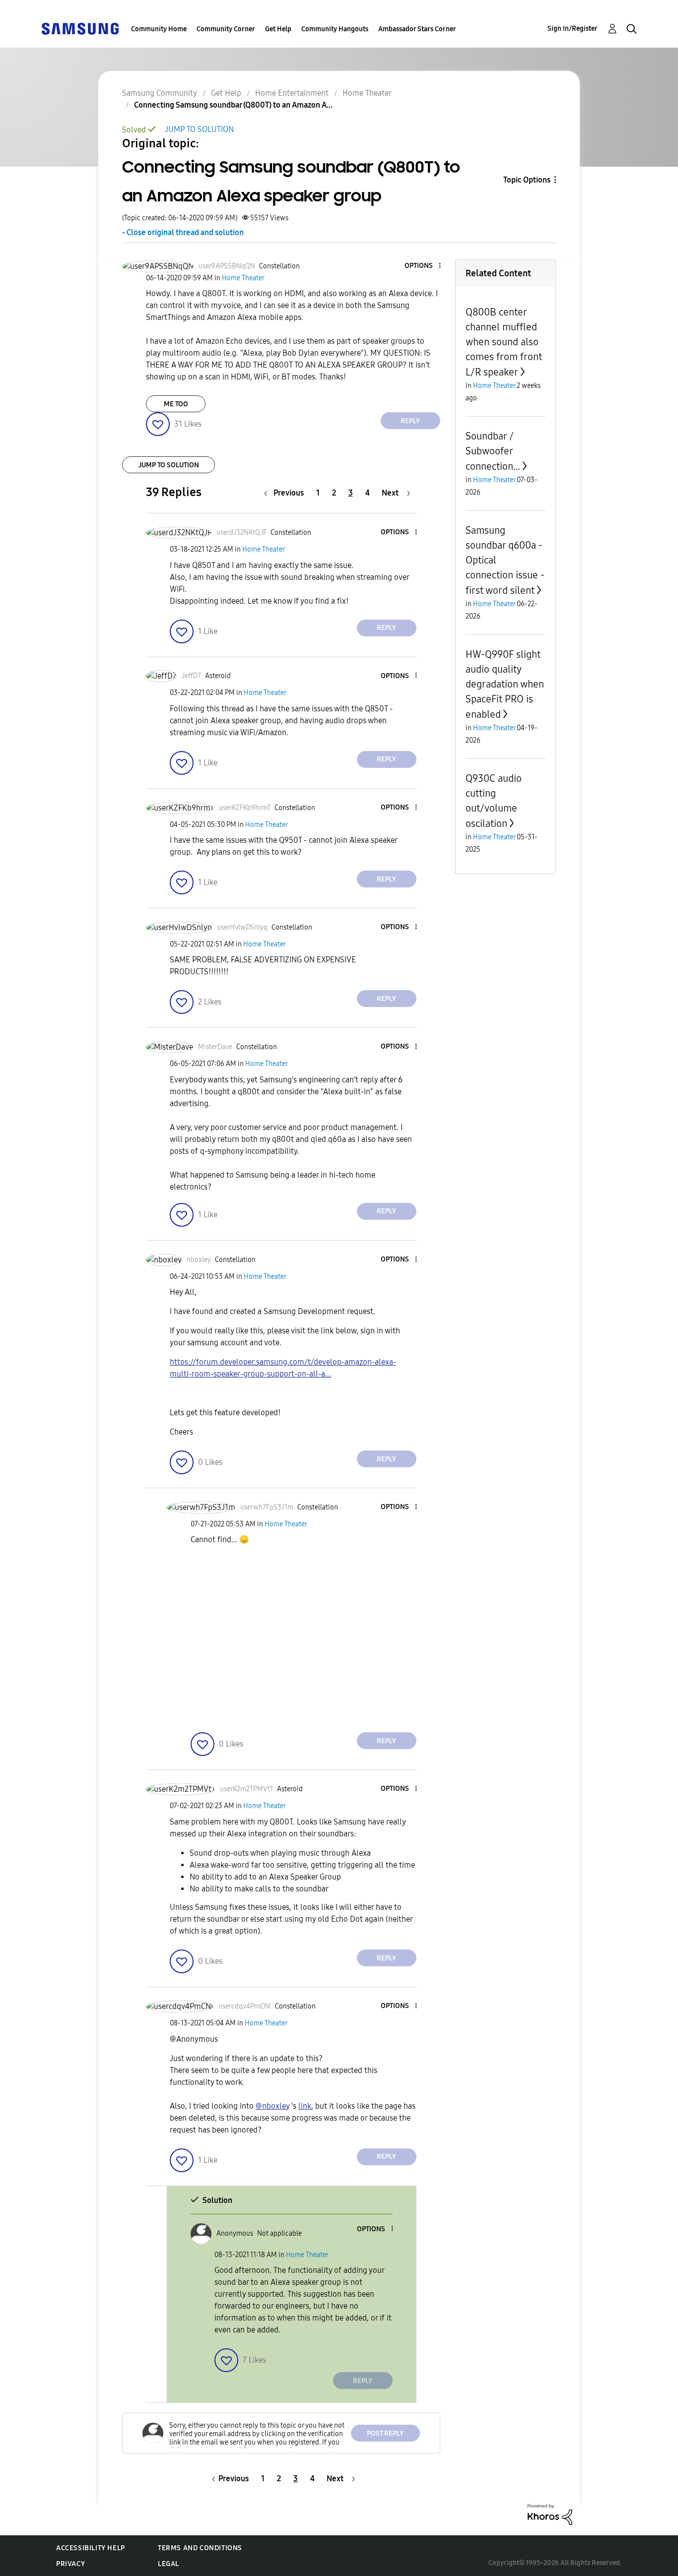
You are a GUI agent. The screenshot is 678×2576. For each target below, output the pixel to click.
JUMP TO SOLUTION (199, 129)
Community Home (159, 29)
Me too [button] (176, 404)
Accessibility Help (91, 2548)
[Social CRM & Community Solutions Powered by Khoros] (550, 2514)
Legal (169, 2564)
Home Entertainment (292, 93)
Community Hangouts (335, 29)
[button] (423, 266)
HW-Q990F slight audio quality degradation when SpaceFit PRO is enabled (505, 684)
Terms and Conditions (200, 2548)
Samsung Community (160, 93)
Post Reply (385, 2433)
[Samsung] (80, 28)
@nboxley (272, 2106)
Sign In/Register (573, 29)
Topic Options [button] (527, 180)
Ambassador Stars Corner (417, 29)
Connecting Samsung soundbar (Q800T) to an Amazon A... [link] (233, 105)
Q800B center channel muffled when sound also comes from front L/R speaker (504, 342)
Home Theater (367, 93)
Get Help (278, 29)
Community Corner (226, 29)
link (305, 2106)
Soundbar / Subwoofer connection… (493, 451)
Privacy (70, 2564)
